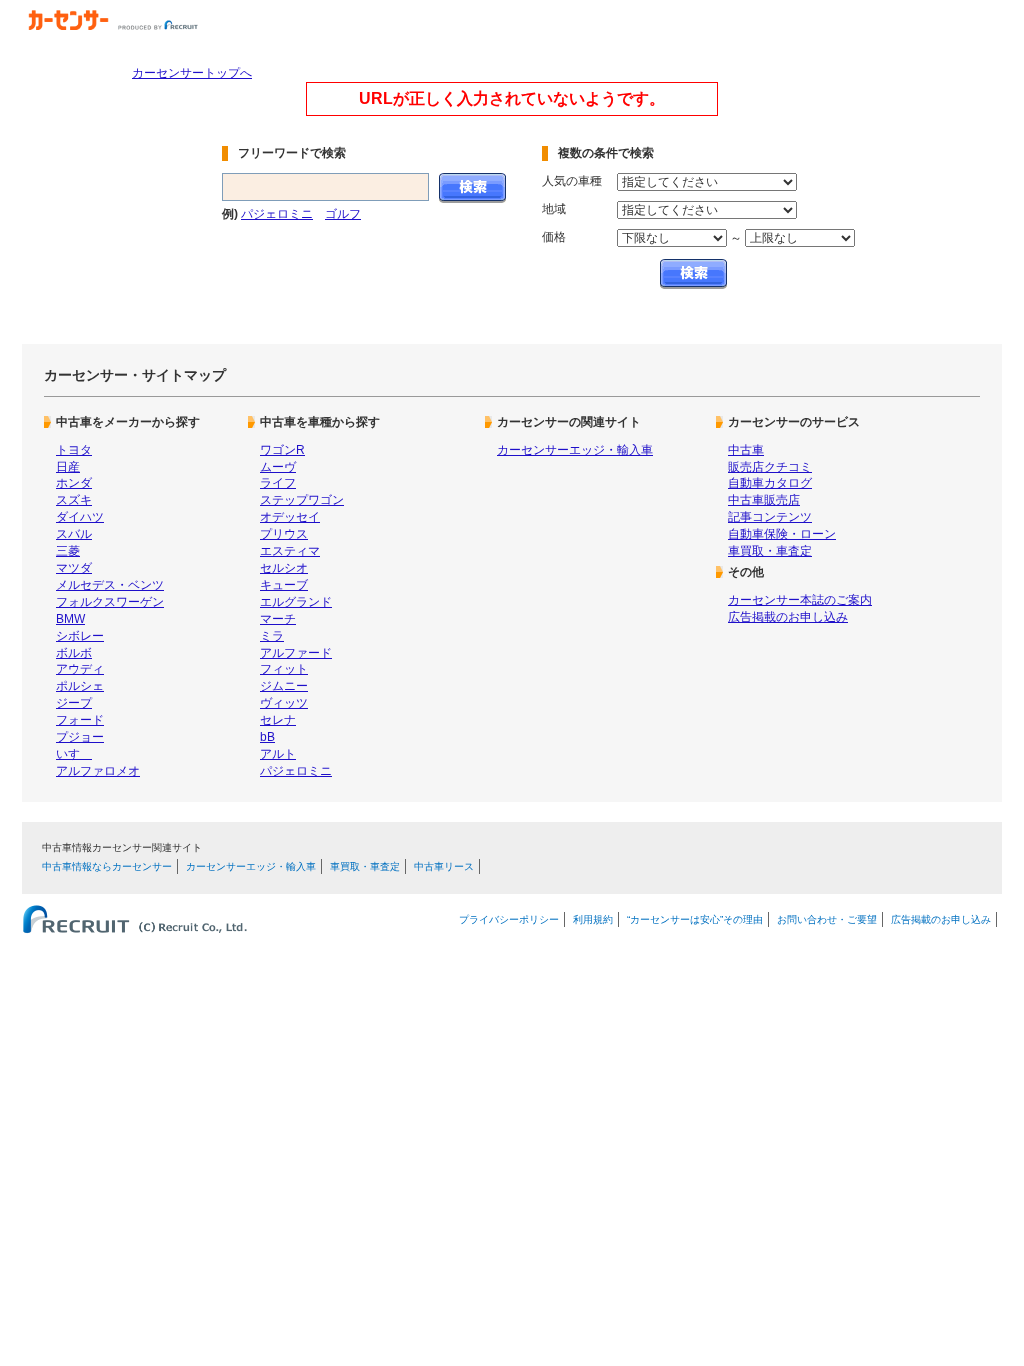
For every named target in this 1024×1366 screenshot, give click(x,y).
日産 (68, 467)
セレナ (278, 720)
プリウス (284, 534)
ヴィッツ (284, 703)
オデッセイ (290, 517)
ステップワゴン (302, 500)
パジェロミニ (277, 214)
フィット (284, 669)
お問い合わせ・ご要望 (827, 919)
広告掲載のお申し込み (788, 617)
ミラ (272, 636)
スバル (74, 534)
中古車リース (444, 866)
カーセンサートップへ (192, 73)
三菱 (68, 551)
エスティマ (290, 551)
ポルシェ (80, 686)
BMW (70, 619)
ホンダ (74, 483)
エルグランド (296, 602)
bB (267, 737)
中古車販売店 (764, 500)
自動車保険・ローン (782, 534)
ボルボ (74, 653)
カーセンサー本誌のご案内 (800, 600)
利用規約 (593, 919)
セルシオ (284, 568)
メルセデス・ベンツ (110, 585)
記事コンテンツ (770, 517)
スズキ (74, 500)
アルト (278, 754)
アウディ (80, 669)
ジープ (74, 703)
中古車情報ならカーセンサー (107, 866)
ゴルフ (343, 214)
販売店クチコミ (770, 467)
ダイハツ (80, 517)
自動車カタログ (770, 483)
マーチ (278, 619)
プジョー (80, 737)
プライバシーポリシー (509, 919)
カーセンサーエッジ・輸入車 (575, 450)
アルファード (296, 653)
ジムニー (284, 686)
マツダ (74, 568)
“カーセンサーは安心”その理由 (695, 919)
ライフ (278, 483)
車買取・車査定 (770, 551)
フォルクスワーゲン (110, 602)
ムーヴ (278, 467)
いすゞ (74, 754)
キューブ (284, 585)
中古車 (746, 450)
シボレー (80, 636)
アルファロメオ (98, 771)
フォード (80, 720)
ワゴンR (282, 450)
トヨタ (74, 450)
